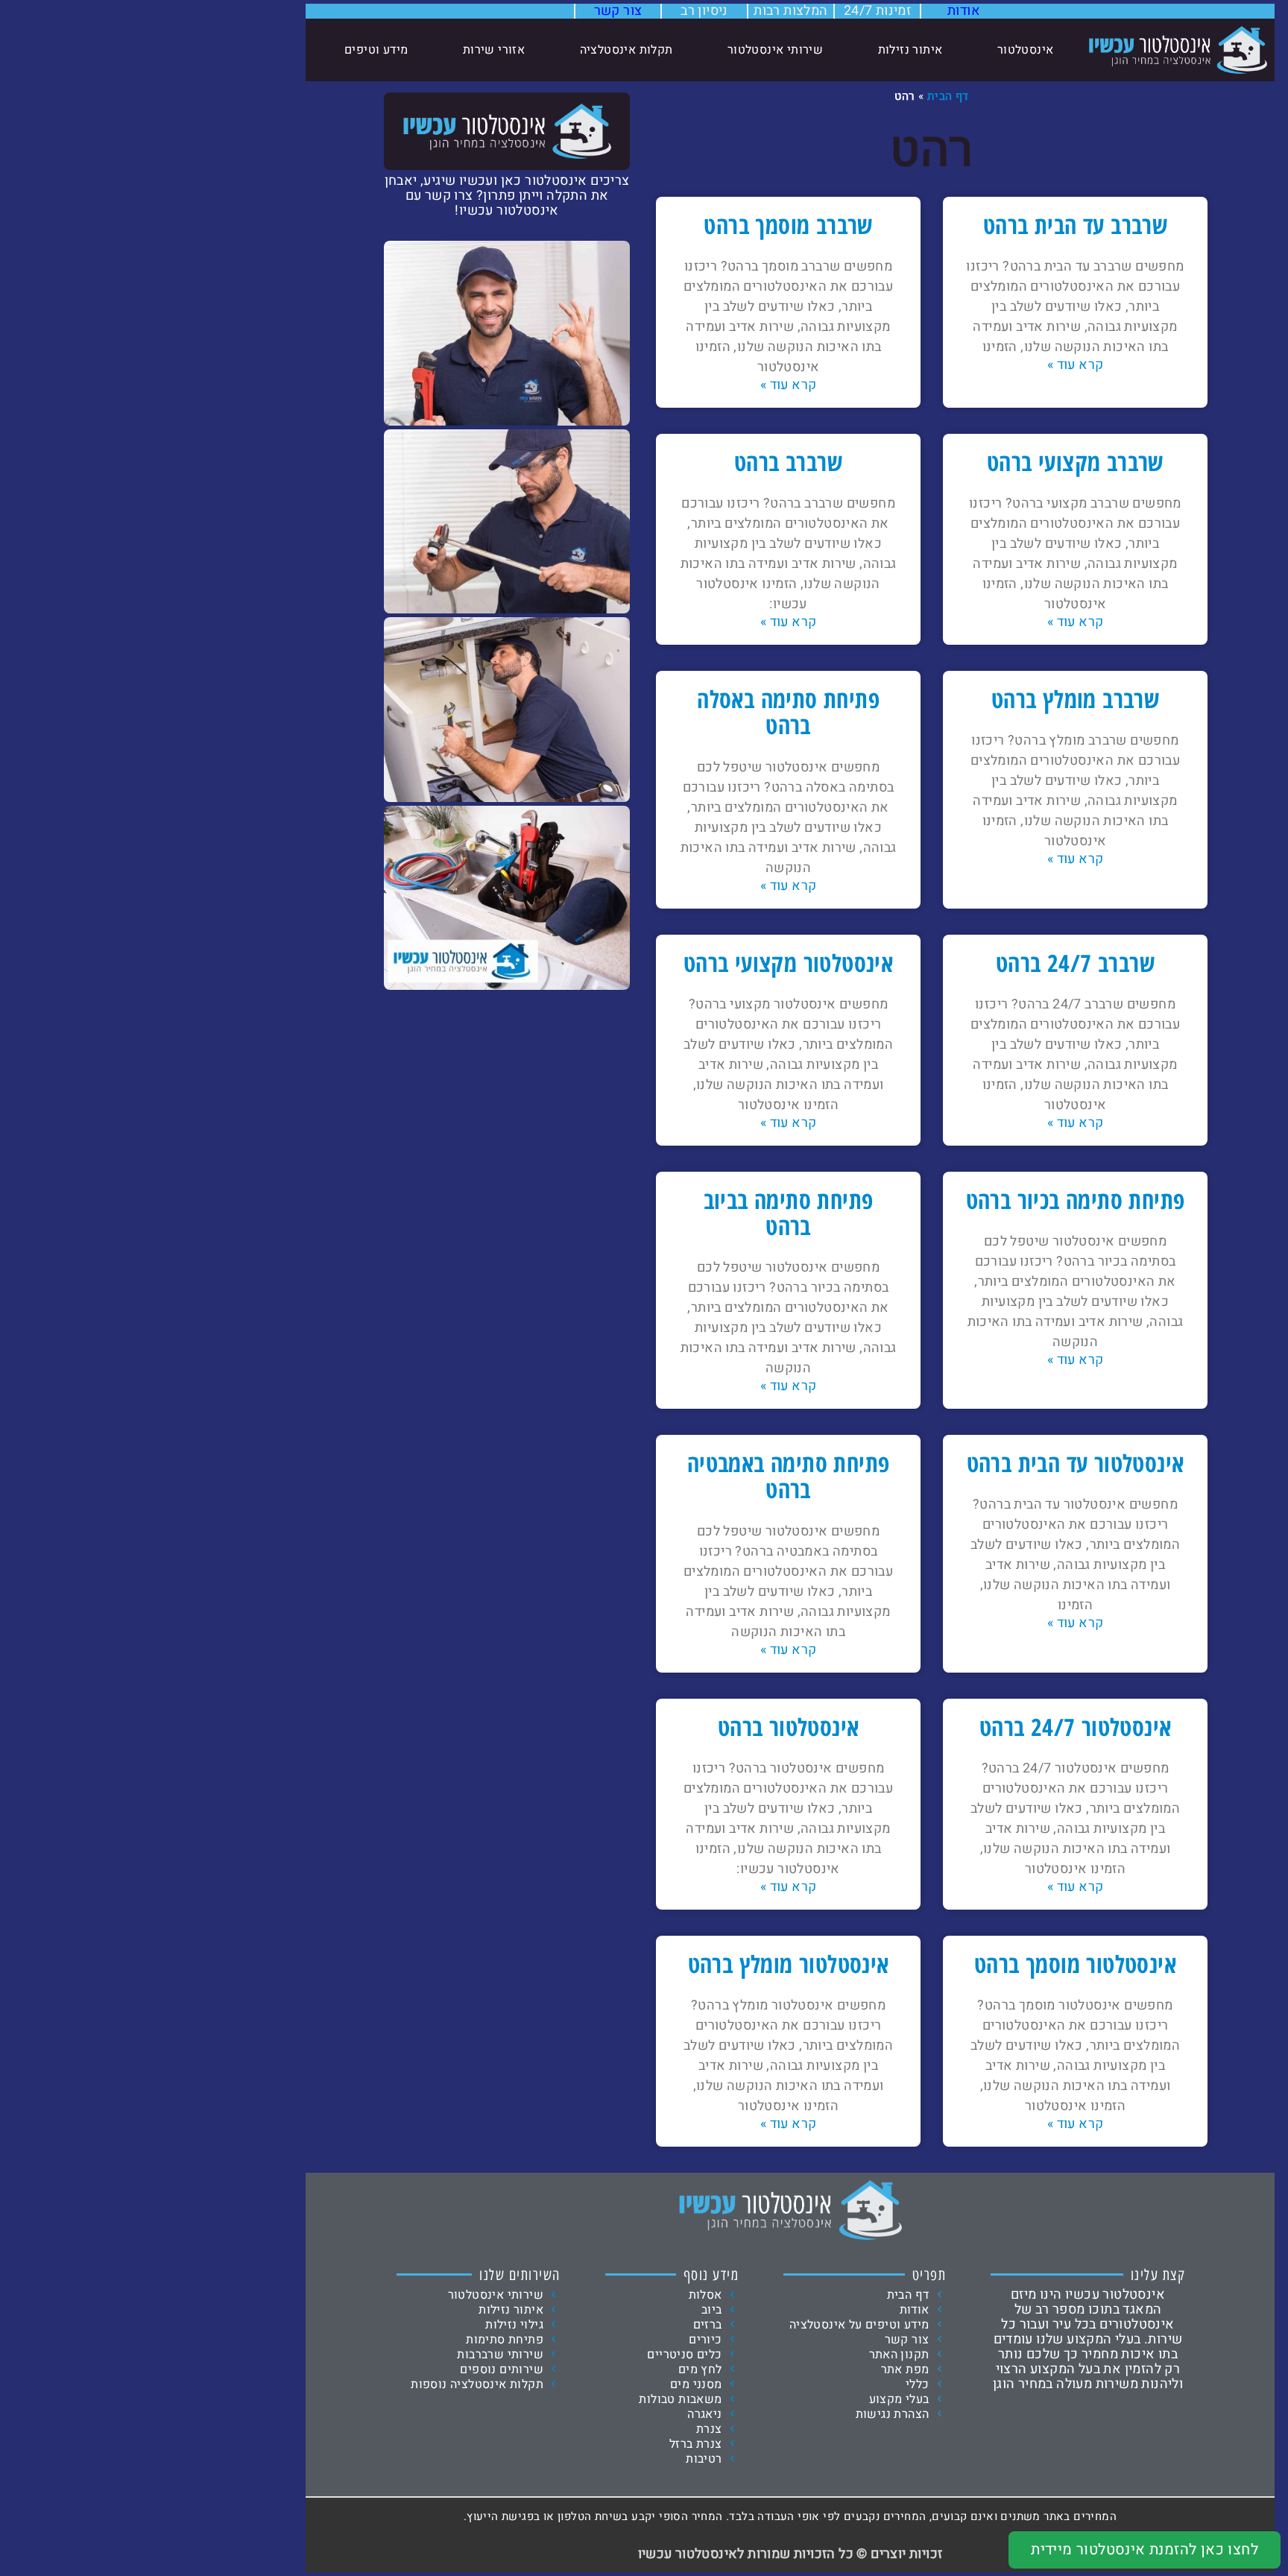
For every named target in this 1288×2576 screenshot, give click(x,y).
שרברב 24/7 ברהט (1075, 963)
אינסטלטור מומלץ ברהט (789, 1964)
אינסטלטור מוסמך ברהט (1075, 1964)
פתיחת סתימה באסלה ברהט (788, 712)
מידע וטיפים (376, 50)
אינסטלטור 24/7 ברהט (1076, 1727)
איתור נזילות (910, 50)
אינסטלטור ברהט (789, 1727)
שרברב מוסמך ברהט (788, 225)
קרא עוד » (1076, 365)
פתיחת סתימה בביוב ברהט (789, 1213)
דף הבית (948, 96)
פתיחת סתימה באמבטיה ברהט (789, 1476)
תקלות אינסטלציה (626, 50)
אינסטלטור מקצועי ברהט (788, 963)
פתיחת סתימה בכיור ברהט (1076, 1200)
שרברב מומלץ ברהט (1075, 699)
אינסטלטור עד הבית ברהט (1076, 1463)
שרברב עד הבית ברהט (1075, 225)
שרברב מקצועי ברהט (1075, 462)
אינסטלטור (1026, 50)
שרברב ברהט (788, 462)
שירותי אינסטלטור (775, 50)
